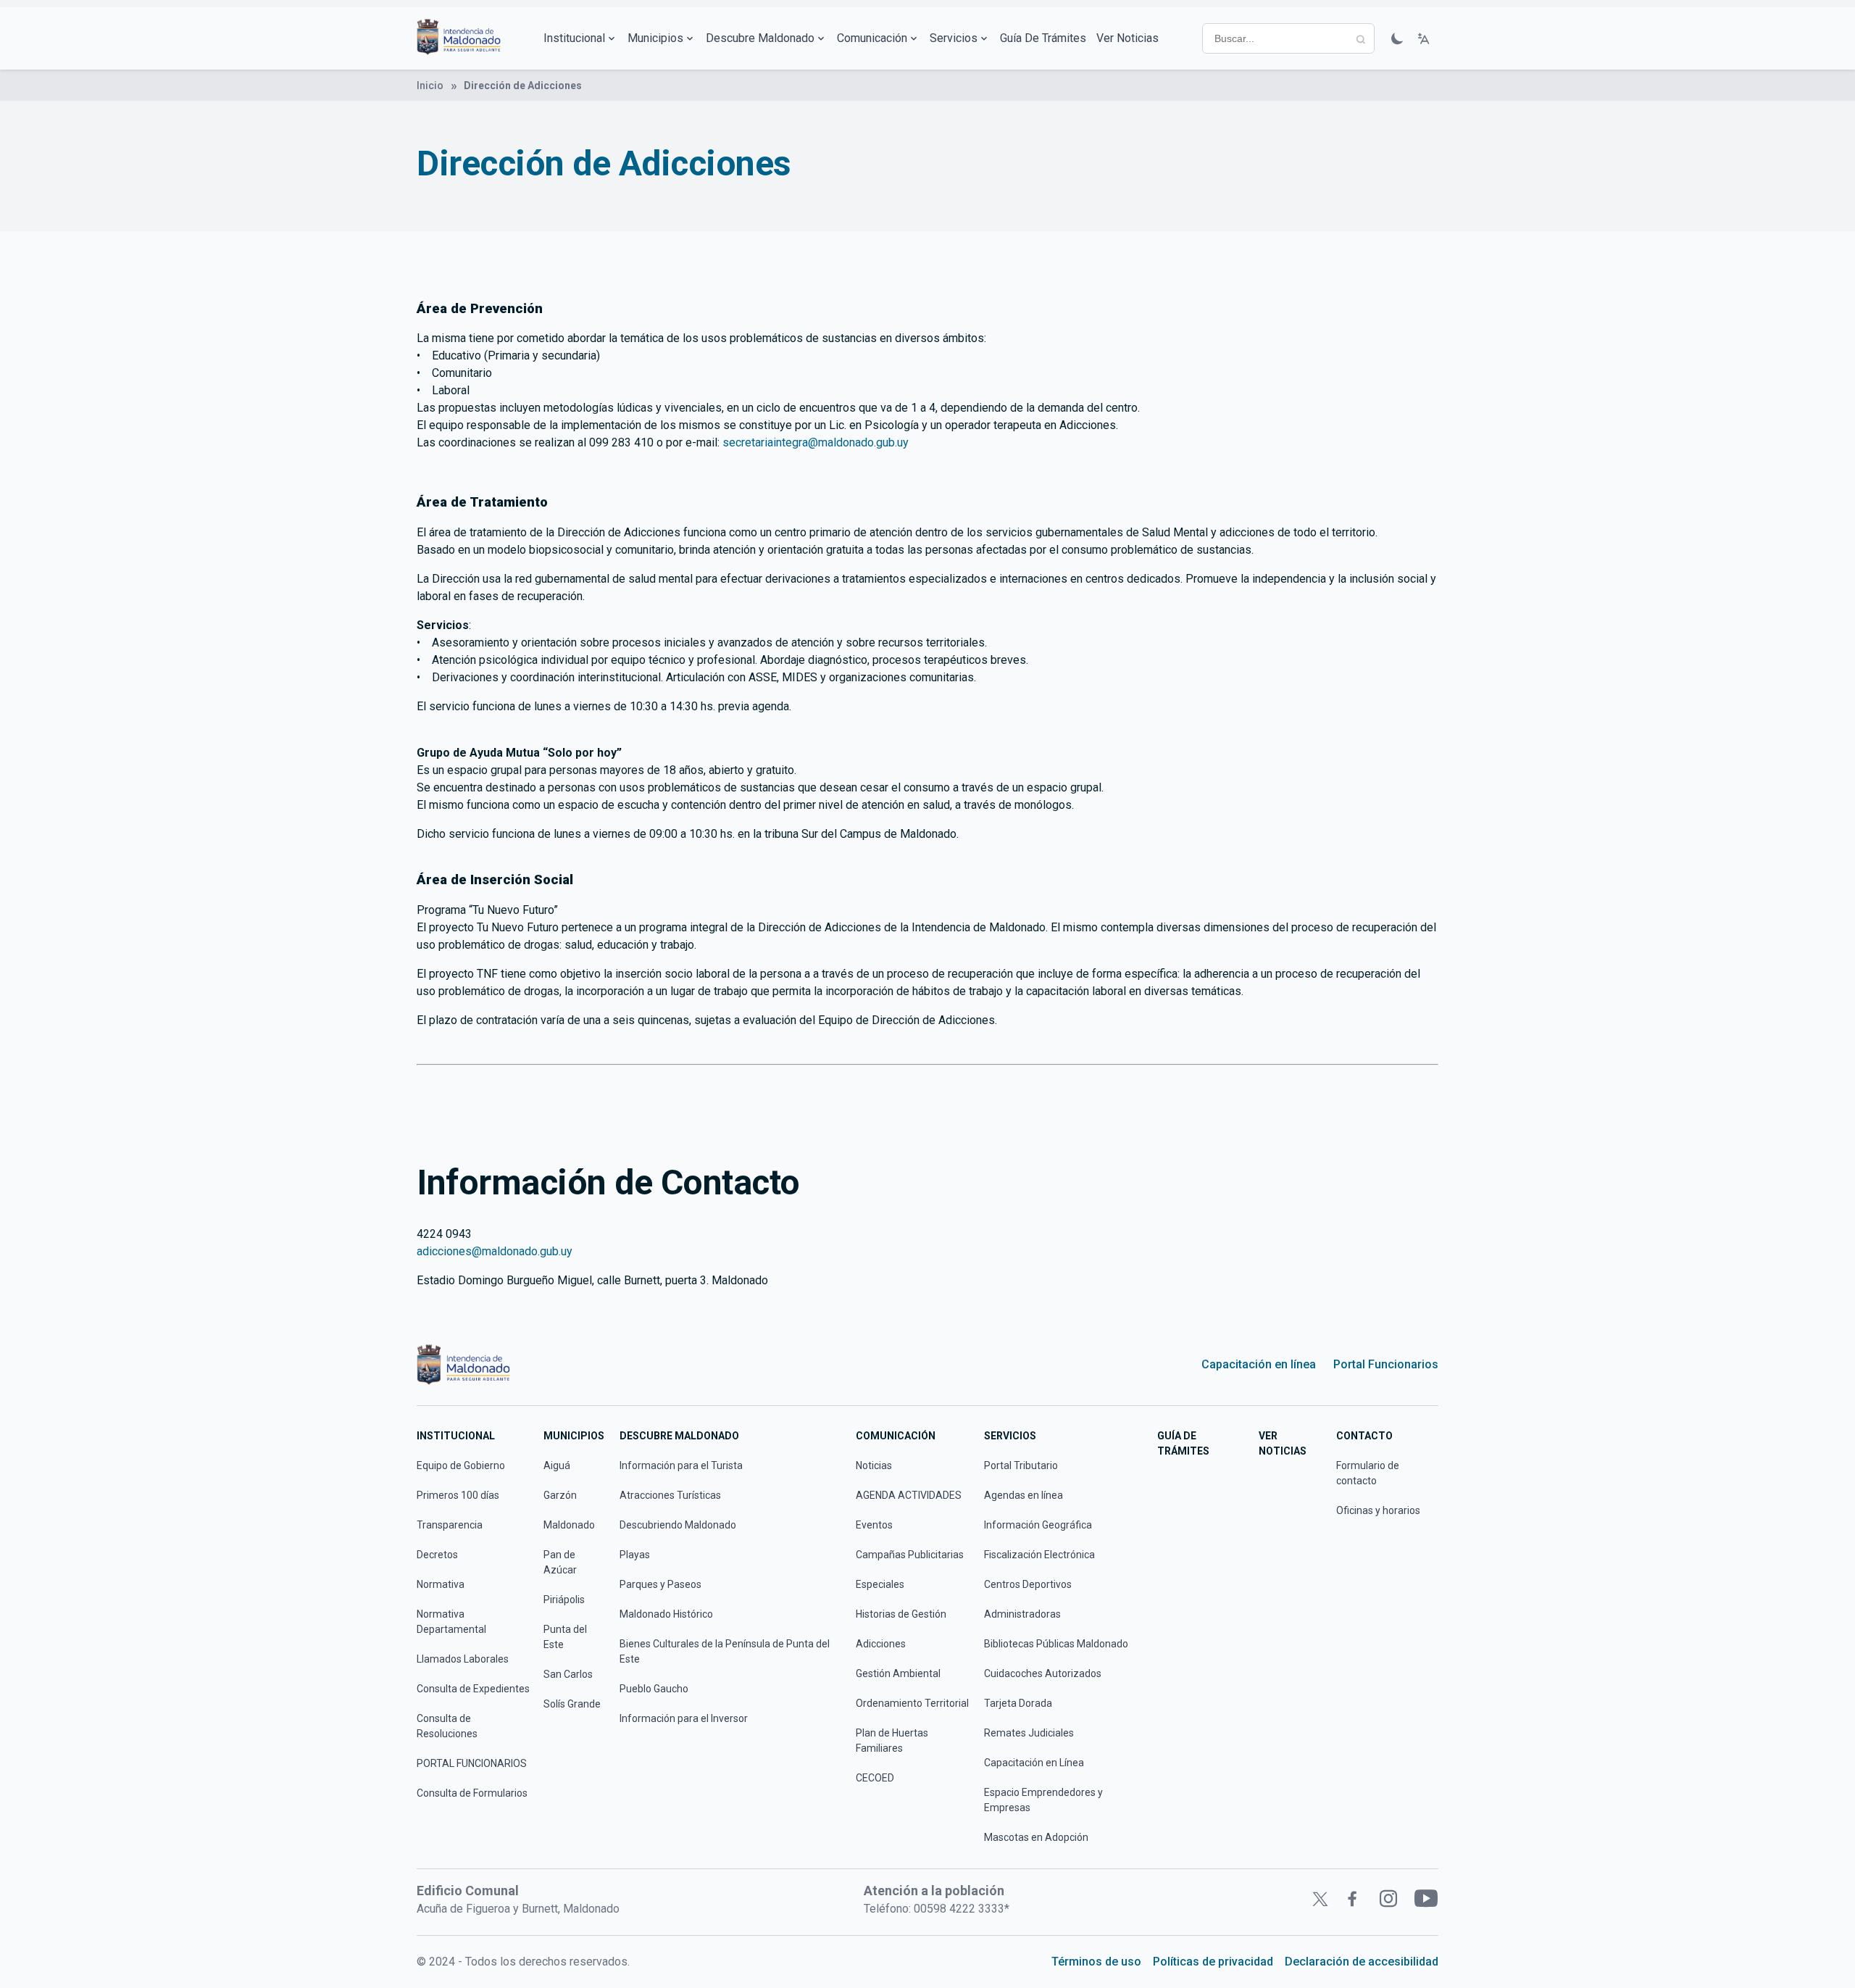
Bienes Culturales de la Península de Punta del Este (725, 1651)
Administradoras (1022, 1614)
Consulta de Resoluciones (447, 1726)
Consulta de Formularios (472, 1793)
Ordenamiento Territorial (912, 1703)
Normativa (441, 1584)
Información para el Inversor (684, 1718)
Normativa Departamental (451, 1622)
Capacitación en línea (1259, 1364)
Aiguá (557, 1465)
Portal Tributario (1021, 1465)
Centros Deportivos (1028, 1584)
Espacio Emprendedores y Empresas (1043, 1800)
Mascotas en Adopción (1036, 1837)
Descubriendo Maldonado (678, 1525)
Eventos (874, 1525)
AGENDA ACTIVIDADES (909, 1495)
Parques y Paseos (660, 1584)
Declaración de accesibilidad (1362, 1962)
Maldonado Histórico (666, 1614)
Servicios (954, 38)
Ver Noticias (1127, 38)
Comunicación (872, 38)
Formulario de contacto (1368, 1473)
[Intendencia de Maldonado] (459, 38)
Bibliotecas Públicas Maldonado (1056, 1644)
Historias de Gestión (901, 1614)
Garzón (560, 1495)
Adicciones (881, 1644)
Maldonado (569, 1525)
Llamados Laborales (463, 1659)
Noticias (874, 1465)
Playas (635, 1555)
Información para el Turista (681, 1465)
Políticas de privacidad (1213, 1962)
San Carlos (568, 1674)
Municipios (655, 38)
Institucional (574, 38)
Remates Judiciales (1029, 1733)
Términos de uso (1096, 1962)
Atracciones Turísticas (670, 1495)
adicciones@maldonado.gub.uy (495, 1251)
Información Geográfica (1038, 1525)
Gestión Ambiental (898, 1673)
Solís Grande (572, 1704)
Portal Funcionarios (1386, 1364)
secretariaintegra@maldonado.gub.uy (816, 442)
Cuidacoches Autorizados (1043, 1673)
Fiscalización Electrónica (1039, 1555)
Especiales (880, 1584)
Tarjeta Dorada (1018, 1703)
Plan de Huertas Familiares (892, 1740)
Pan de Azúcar (560, 1562)
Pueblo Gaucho (654, 1689)
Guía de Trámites (1043, 38)
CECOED (875, 1778)
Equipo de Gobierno (461, 1465)
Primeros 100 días (458, 1495)
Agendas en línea (1024, 1495)
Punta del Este (565, 1637)
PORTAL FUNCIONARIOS (472, 1763)
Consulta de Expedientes (473, 1689)
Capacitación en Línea (1034, 1763)
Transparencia (450, 1525)
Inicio (430, 86)
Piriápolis (564, 1600)
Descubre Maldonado (760, 38)
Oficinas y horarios (1378, 1510)
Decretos (437, 1555)
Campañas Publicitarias (910, 1555)
